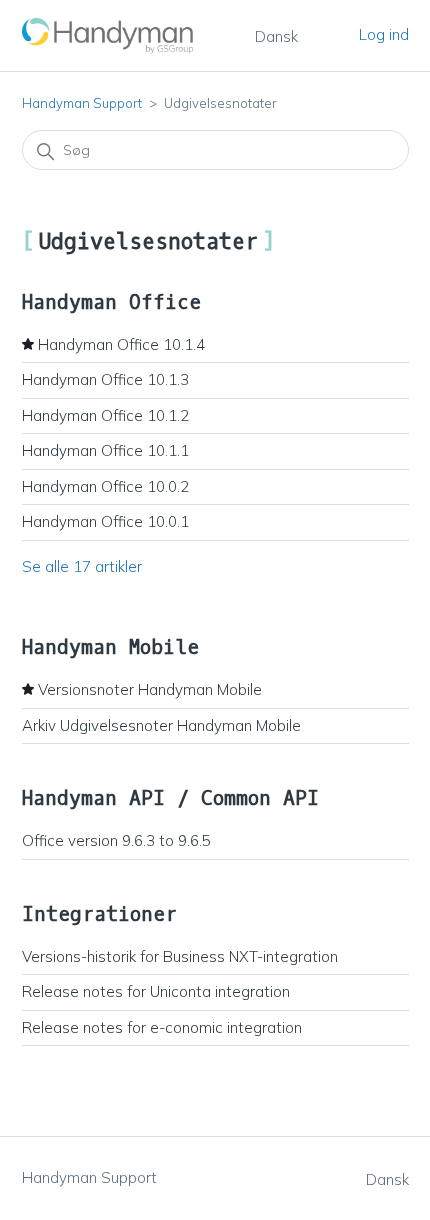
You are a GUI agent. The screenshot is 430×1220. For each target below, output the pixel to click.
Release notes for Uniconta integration (156, 991)
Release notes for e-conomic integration (162, 1027)
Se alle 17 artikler (82, 566)
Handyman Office (111, 302)
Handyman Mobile (110, 647)
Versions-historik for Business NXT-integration (180, 956)
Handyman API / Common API (170, 798)
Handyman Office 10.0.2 (105, 486)
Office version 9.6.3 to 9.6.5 (116, 840)
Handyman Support (82, 103)
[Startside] (109, 35)
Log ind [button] (384, 34)
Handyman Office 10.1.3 (105, 379)
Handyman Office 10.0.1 (105, 521)
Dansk (276, 36)
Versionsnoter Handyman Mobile (150, 689)
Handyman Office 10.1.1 (105, 450)
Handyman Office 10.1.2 (105, 415)
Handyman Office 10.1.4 (121, 344)
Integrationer (99, 914)
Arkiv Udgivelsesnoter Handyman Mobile (161, 725)
